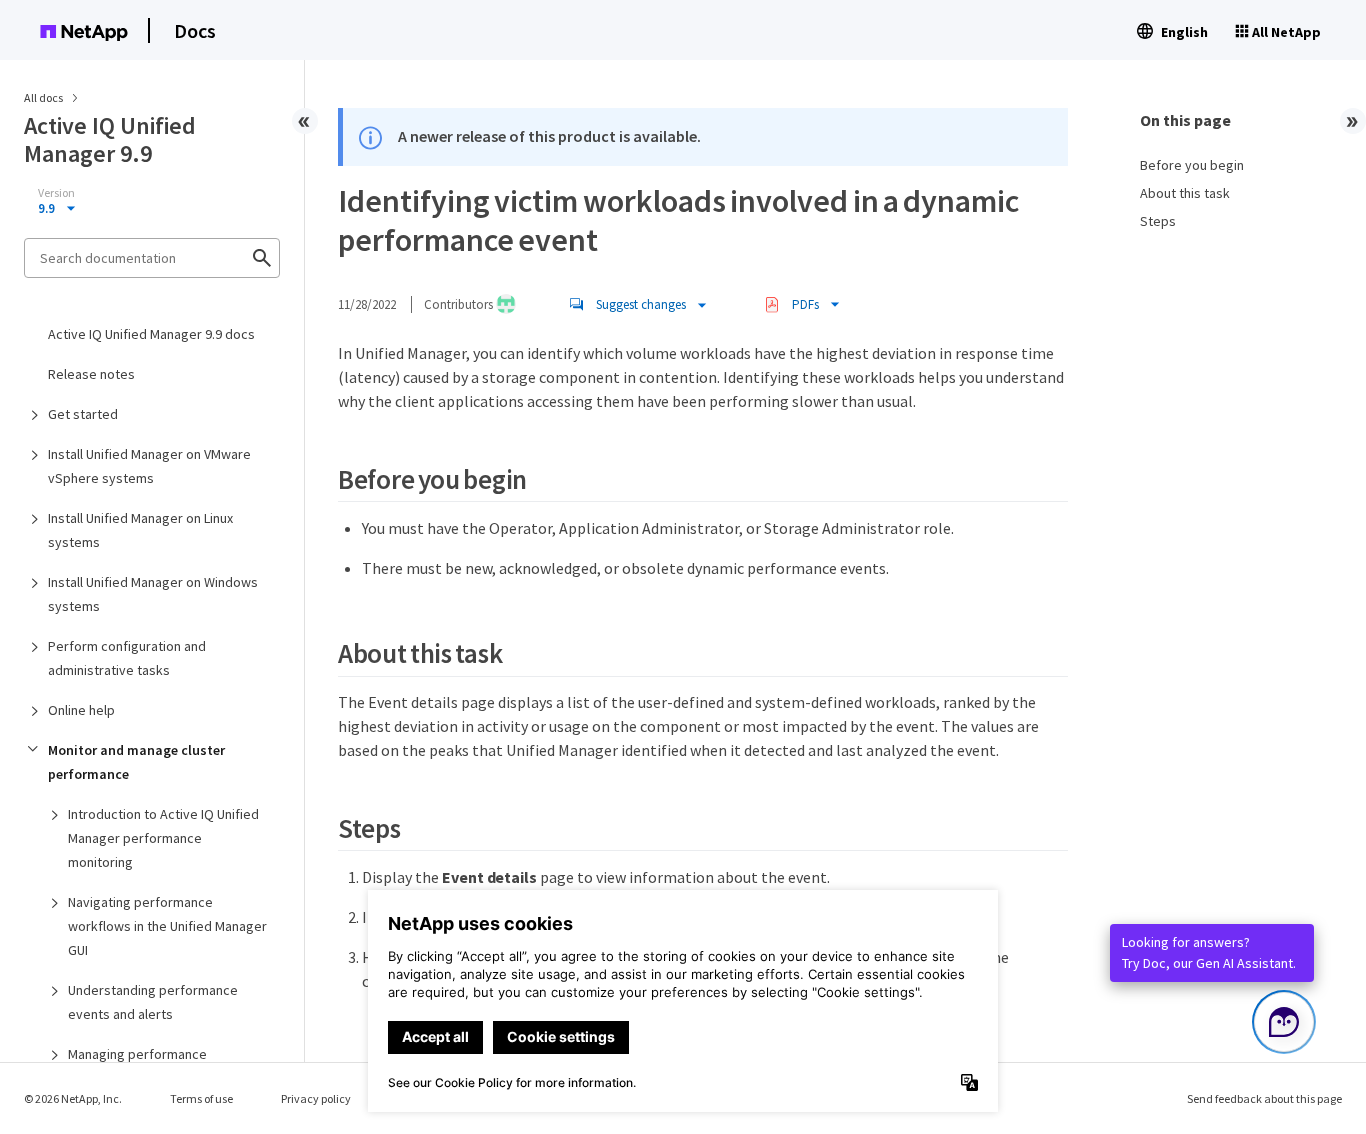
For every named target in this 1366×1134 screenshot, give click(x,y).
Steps (1158, 221)
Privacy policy (316, 1098)
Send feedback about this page (1264, 1098)
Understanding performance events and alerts (153, 1002)
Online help (81, 710)
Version (56, 193)
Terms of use (201, 1098)
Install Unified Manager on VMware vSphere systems (149, 466)
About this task (1185, 193)
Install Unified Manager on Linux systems (140, 530)
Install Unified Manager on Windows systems (153, 594)
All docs (43, 97)
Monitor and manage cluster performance (136, 762)
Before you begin (1192, 165)
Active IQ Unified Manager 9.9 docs (151, 334)
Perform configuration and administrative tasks (127, 658)
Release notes (91, 374)
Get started (83, 414)
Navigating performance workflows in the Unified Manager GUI (167, 926)
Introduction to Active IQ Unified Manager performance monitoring (163, 838)
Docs (195, 30)
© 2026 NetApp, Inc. (73, 1098)
